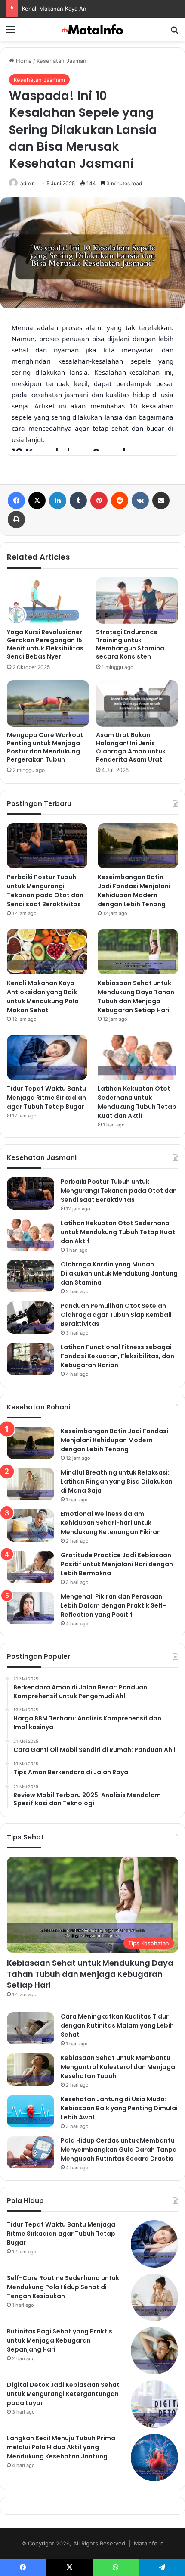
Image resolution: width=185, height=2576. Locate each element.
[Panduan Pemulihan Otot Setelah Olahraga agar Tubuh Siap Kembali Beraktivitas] (31, 1318)
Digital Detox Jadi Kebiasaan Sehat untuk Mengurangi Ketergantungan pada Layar (63, 2394)
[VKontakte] (140, 501)
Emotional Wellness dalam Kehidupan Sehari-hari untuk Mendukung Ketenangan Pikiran (111, 1523)
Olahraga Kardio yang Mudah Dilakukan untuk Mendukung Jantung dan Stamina (119, 1273)
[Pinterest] (99, 501)
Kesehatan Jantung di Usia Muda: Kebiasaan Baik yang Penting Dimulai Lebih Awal (119, 2108)
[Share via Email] (161, 501)
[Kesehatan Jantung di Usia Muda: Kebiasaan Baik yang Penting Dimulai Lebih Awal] (31, 2111)
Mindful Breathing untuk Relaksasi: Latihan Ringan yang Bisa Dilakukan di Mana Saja (117, 1481)
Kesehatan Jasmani (62, 61)
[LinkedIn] (58, 501)
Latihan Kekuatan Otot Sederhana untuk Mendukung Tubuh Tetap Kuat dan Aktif (137, 1102)
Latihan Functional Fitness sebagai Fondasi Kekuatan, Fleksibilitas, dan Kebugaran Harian (117, 1356)
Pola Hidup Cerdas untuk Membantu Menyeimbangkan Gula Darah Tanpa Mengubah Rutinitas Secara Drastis (119, 2150)
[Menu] (11, 33)
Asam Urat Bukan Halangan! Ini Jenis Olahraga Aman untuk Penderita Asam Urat (131, 747)
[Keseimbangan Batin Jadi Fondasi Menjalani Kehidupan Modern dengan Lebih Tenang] (138, 846)
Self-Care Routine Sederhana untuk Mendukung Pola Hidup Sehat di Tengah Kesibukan (63, 2287)
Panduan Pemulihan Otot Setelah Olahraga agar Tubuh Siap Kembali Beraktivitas (116, 1315)
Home (23, 61)
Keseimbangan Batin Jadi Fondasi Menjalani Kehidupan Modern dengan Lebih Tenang (134, 891)
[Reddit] (120, 501)
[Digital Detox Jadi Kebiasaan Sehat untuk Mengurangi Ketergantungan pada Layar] (154, 2404)
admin (28, 183)
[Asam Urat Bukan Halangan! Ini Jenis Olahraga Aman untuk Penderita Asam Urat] (137, 703)
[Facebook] (16, 501)
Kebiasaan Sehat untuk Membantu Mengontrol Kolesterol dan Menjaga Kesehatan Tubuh (118, 2067)
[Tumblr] (78, 501)
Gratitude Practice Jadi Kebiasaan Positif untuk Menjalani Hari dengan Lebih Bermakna (117, 1564)
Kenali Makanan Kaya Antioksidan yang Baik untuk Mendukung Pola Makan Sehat (43, 997)
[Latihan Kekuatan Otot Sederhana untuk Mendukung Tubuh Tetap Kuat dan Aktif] (138, 1058)
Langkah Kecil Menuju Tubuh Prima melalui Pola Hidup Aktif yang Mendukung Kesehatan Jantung (61, 2447)
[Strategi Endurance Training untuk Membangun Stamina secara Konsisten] (137, 600)
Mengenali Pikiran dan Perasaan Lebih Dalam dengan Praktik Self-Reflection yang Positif (113, 1605)
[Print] (16, 520)
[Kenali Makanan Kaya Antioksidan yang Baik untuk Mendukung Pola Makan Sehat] (47, 952)
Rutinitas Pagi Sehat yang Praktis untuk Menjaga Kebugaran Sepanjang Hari (60, 2340)
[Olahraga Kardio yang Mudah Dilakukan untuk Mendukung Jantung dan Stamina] (31, 1276)
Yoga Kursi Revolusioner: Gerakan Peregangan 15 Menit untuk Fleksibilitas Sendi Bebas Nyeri (45, 644)
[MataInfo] (92, 29)
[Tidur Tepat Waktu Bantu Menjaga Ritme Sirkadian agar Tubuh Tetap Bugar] (47, 1058)
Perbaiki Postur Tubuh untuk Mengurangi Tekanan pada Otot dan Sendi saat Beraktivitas (45, 891)
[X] (37, 501)
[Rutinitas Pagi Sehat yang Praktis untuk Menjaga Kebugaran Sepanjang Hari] (154, 2351)
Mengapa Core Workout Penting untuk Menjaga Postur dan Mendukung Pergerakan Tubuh (45, 747)
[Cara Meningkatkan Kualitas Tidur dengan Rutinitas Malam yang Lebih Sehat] (31, 2028)
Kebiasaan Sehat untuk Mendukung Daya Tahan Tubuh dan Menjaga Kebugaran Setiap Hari (136, 997)
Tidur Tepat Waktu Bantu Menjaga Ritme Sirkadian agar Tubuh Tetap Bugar (46, 1098)
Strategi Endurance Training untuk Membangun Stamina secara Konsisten (130, 644)
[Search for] (174, 33)
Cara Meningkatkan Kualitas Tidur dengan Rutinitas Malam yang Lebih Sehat (117, 2025)
